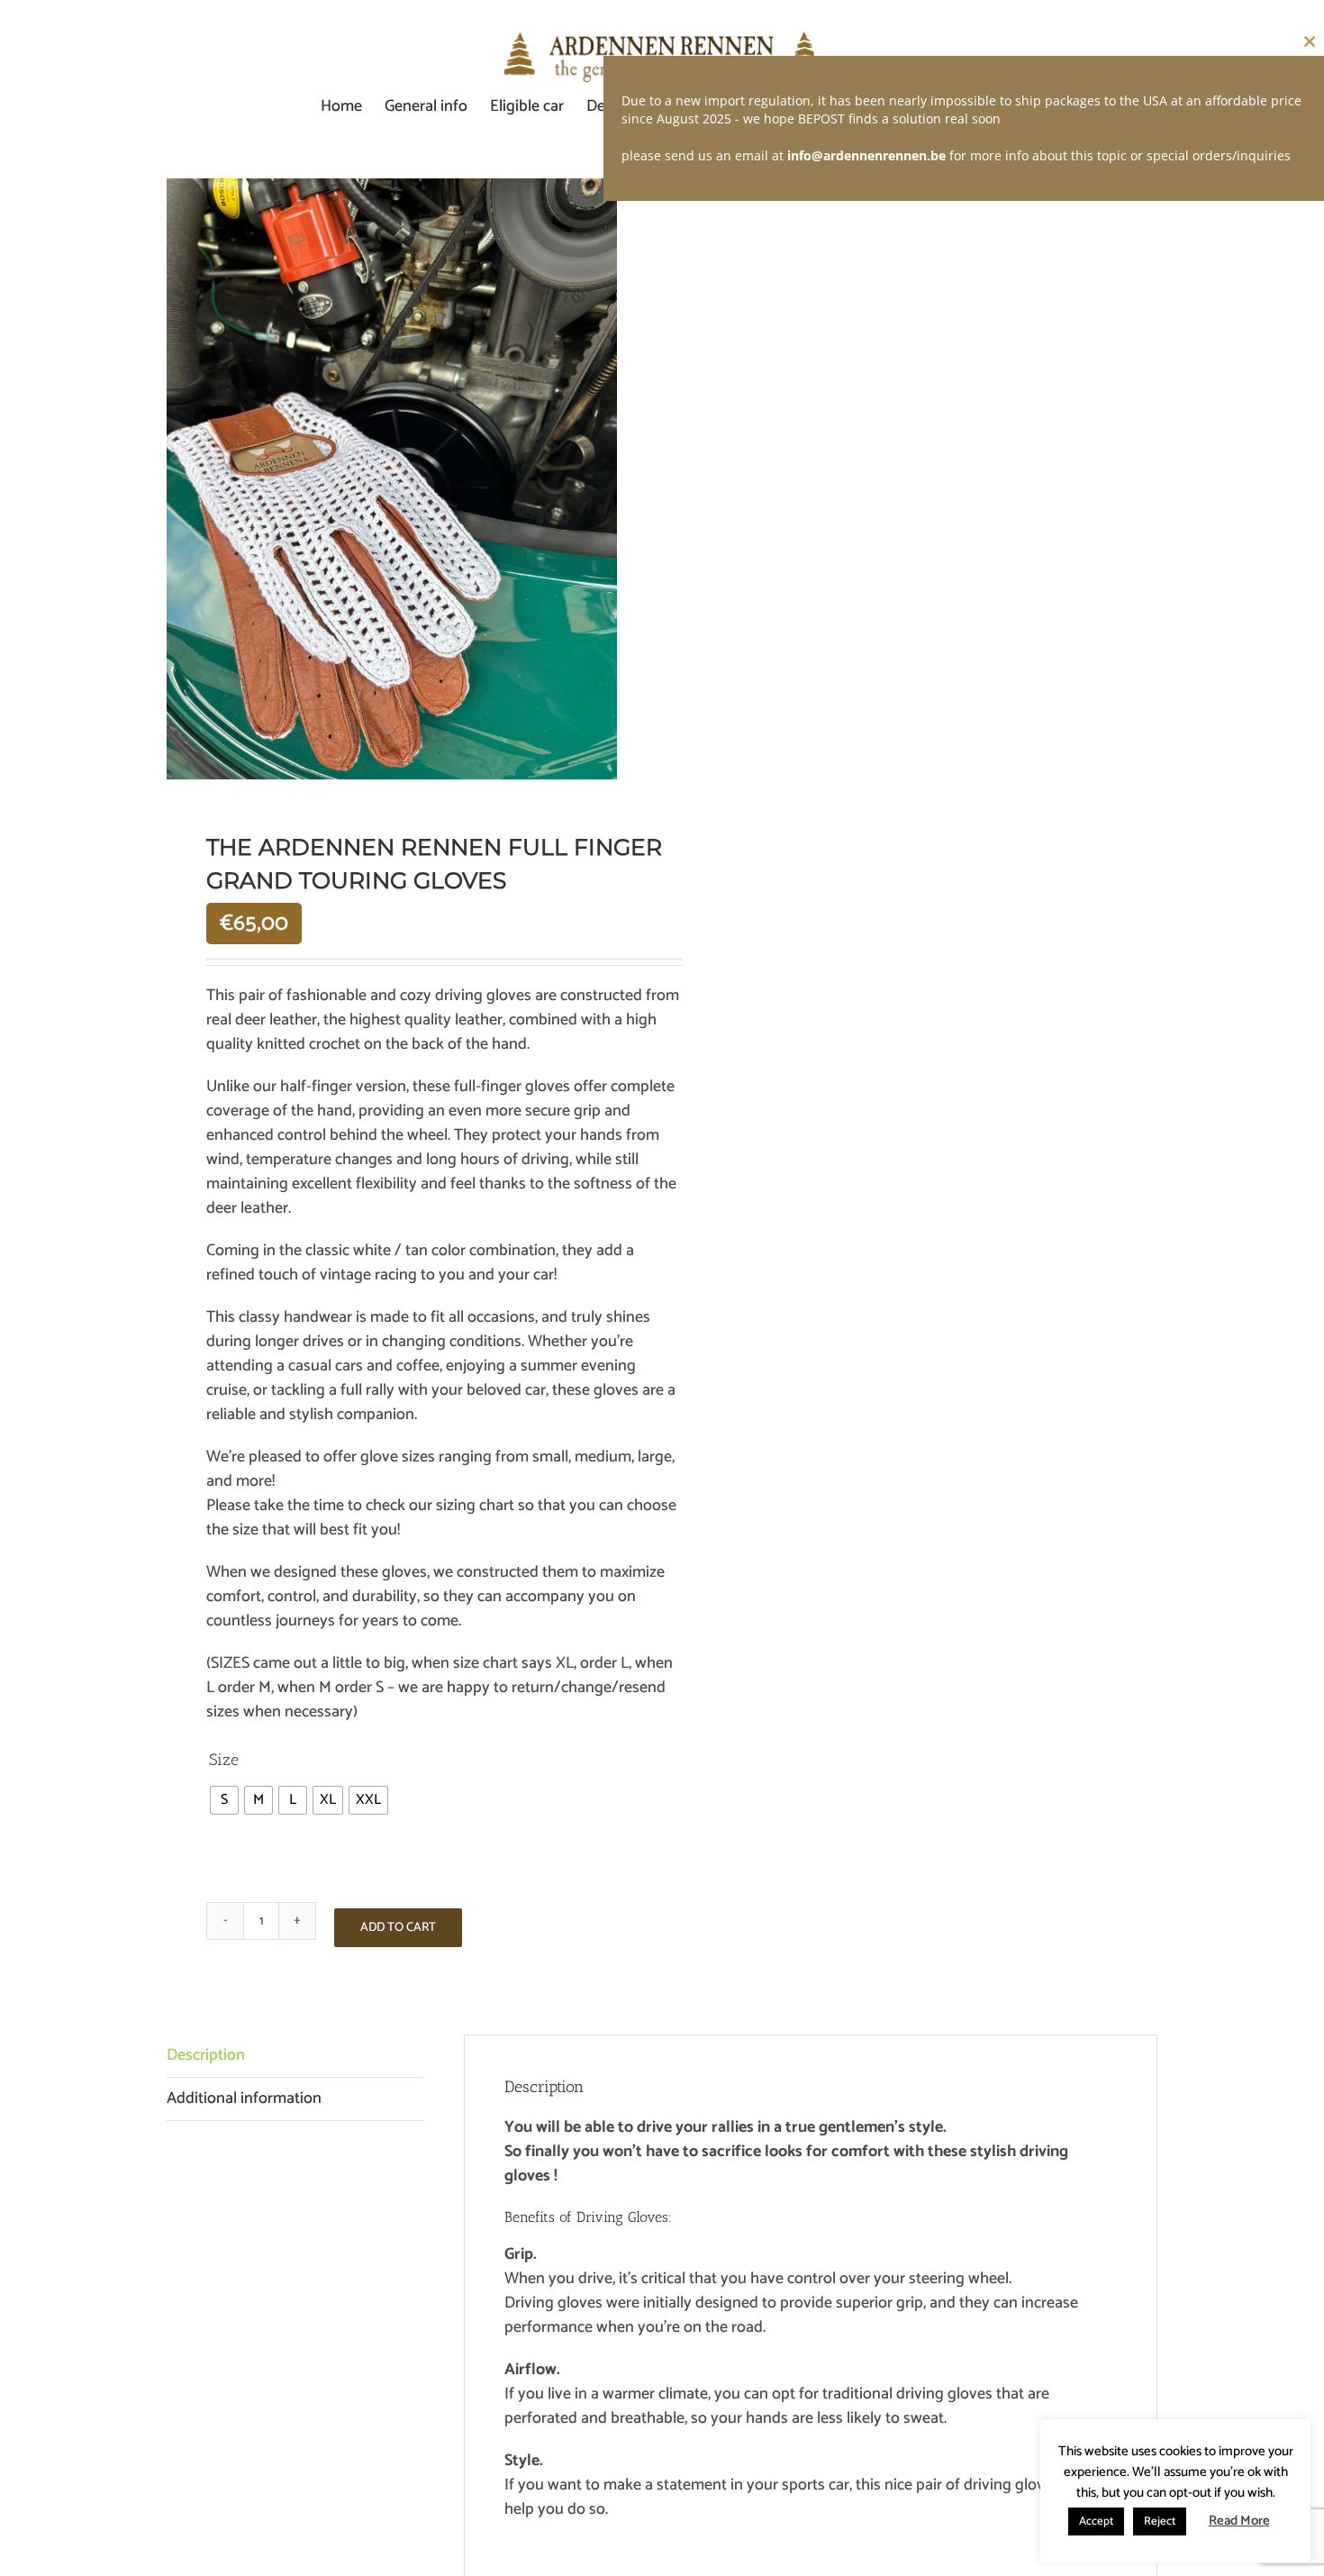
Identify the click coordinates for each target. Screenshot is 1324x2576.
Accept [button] (1096, 2521)
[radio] (224, 1800)
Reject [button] (1160, 2521)
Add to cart (398, 1928)
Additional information (244, 2098)
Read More (1239, 2521)
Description (206, 2055)
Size (224, 1760)
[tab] (295, 2056)
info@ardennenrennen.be (866, 155)
